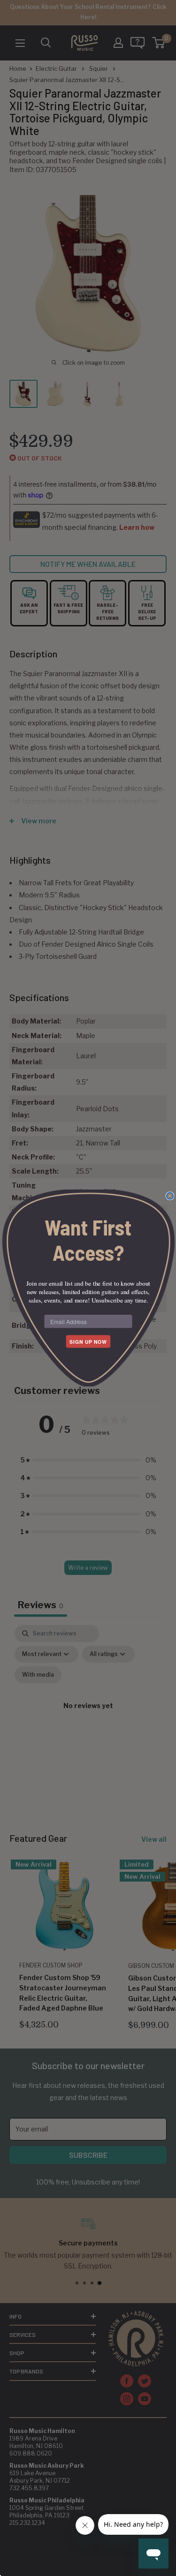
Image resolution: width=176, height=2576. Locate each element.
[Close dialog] (170, 1196)
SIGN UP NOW (88, 1342)
